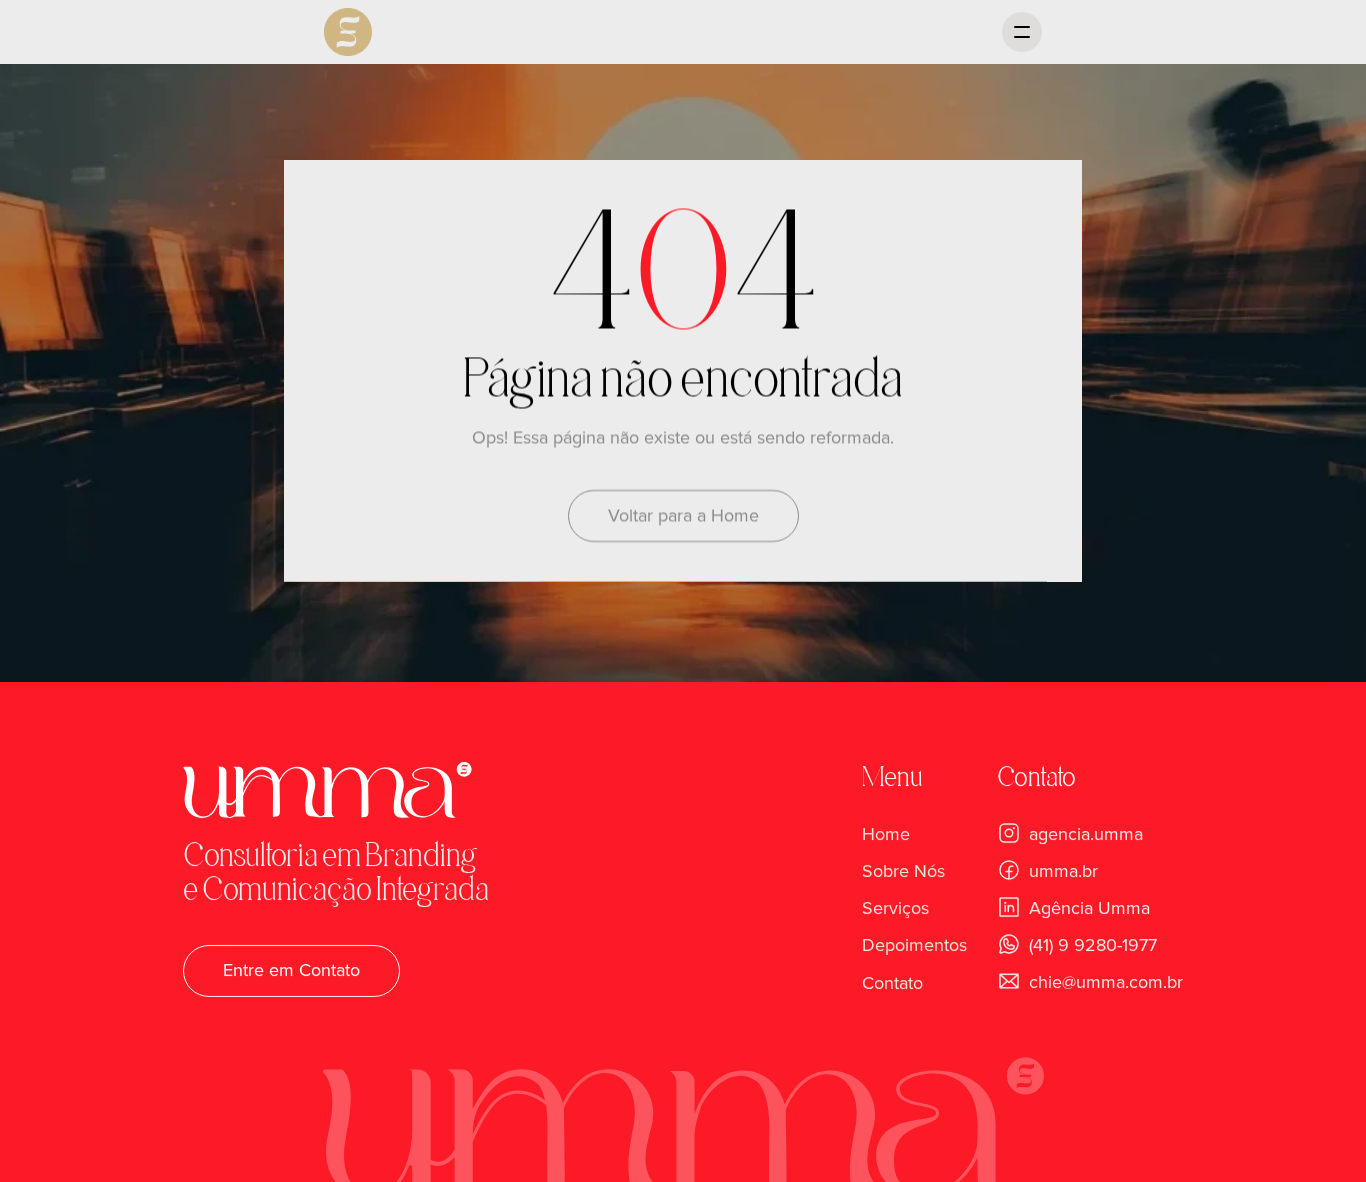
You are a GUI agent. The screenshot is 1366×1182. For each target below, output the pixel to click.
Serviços (895, 908)
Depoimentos (914, 946)
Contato (892, 983)
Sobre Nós (903, 871)
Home (886, 834)
